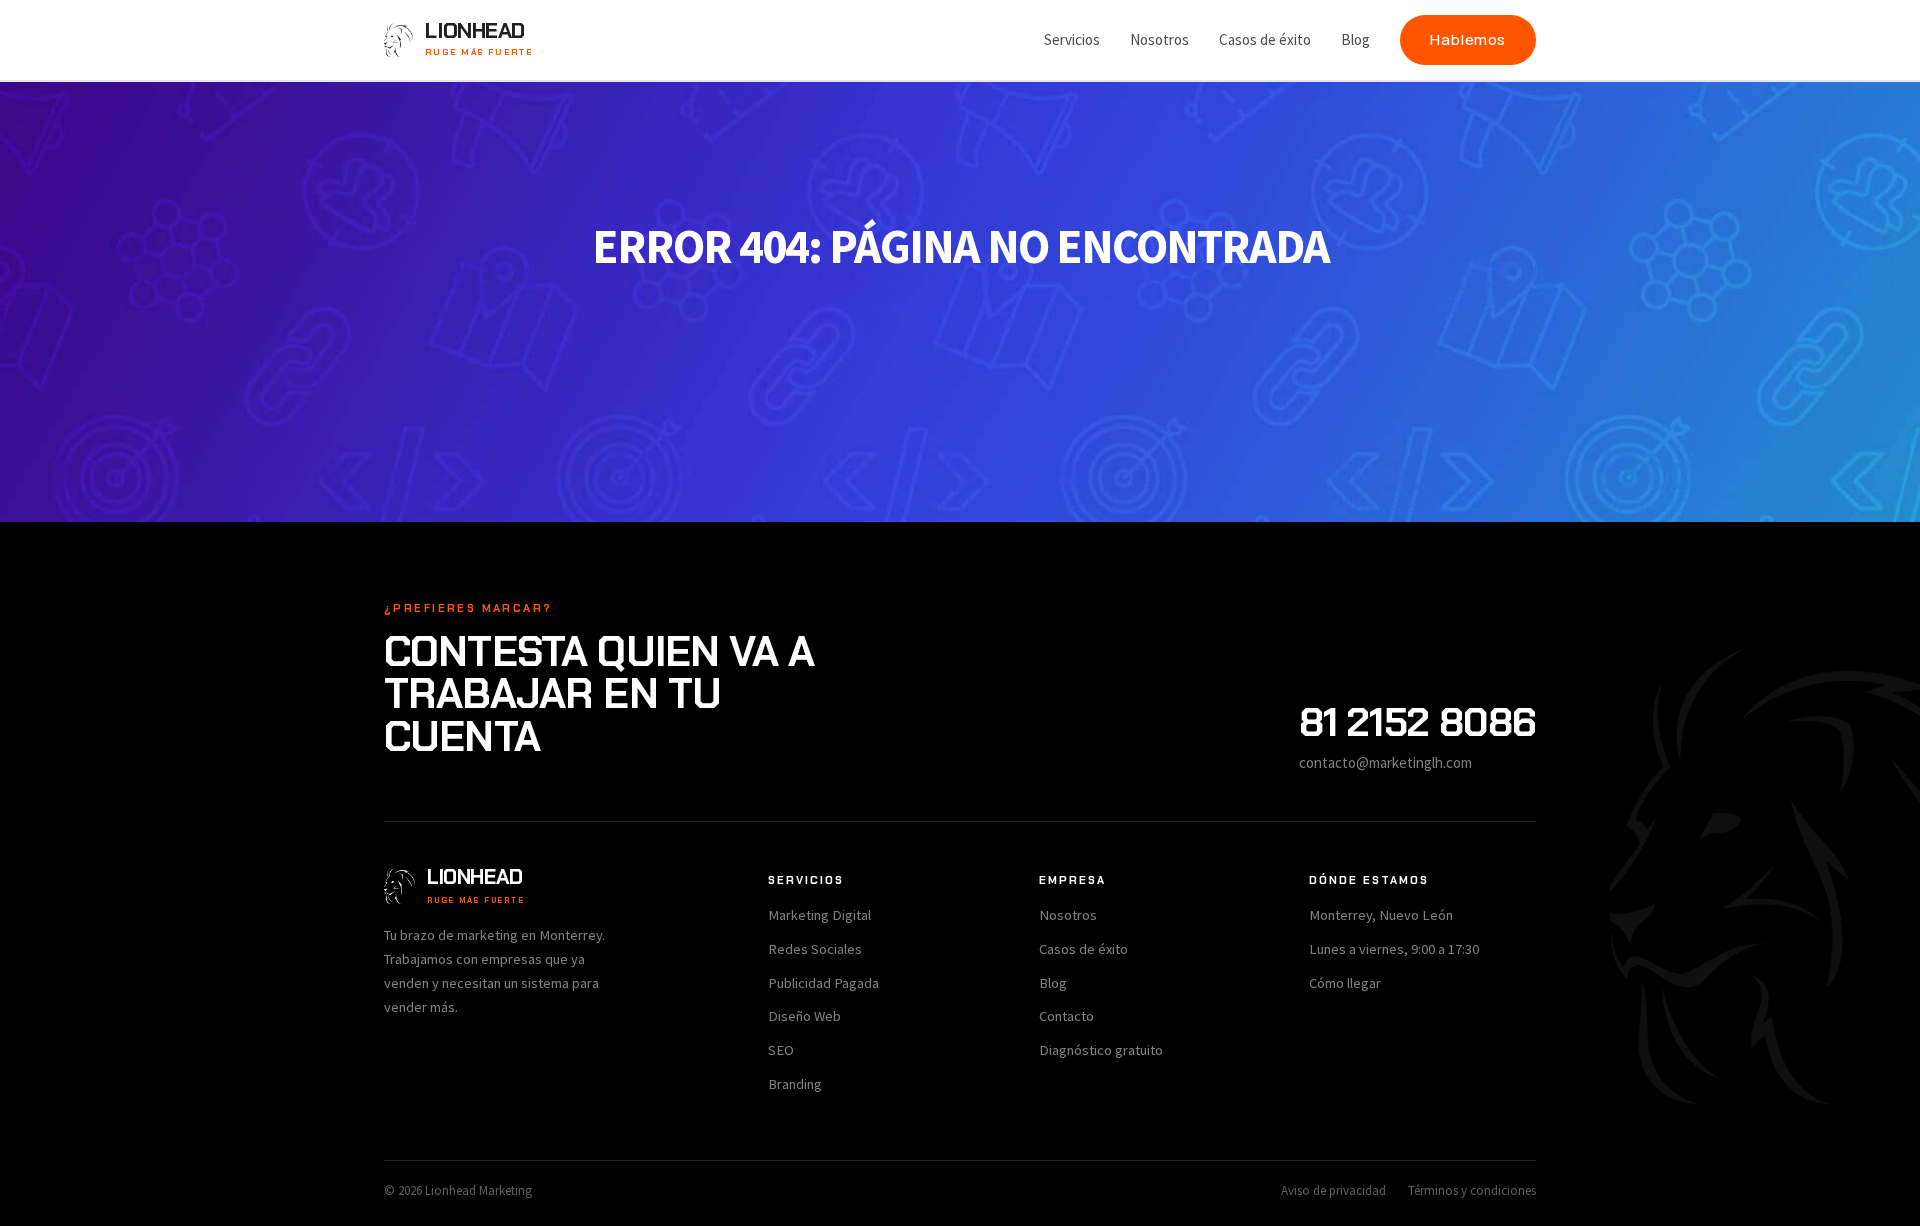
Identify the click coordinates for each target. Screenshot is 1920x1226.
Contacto (1066, 1016)
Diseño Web (804, 1016)
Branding (795, 1084)
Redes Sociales (815, 949)
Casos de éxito (1265, 39)
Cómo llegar (1345, 983)
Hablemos (1468, 39)
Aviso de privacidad (1333, 1190)
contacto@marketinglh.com (1385, 762)
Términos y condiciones (1472, 1190)
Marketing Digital (819, 915)
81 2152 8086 (1417, 722)
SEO (781, 1050)
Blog (1355, 39)
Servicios (1072, 39)
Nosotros (1159, 39)
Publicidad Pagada (823, 983)
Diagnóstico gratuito (1101, 1050)
